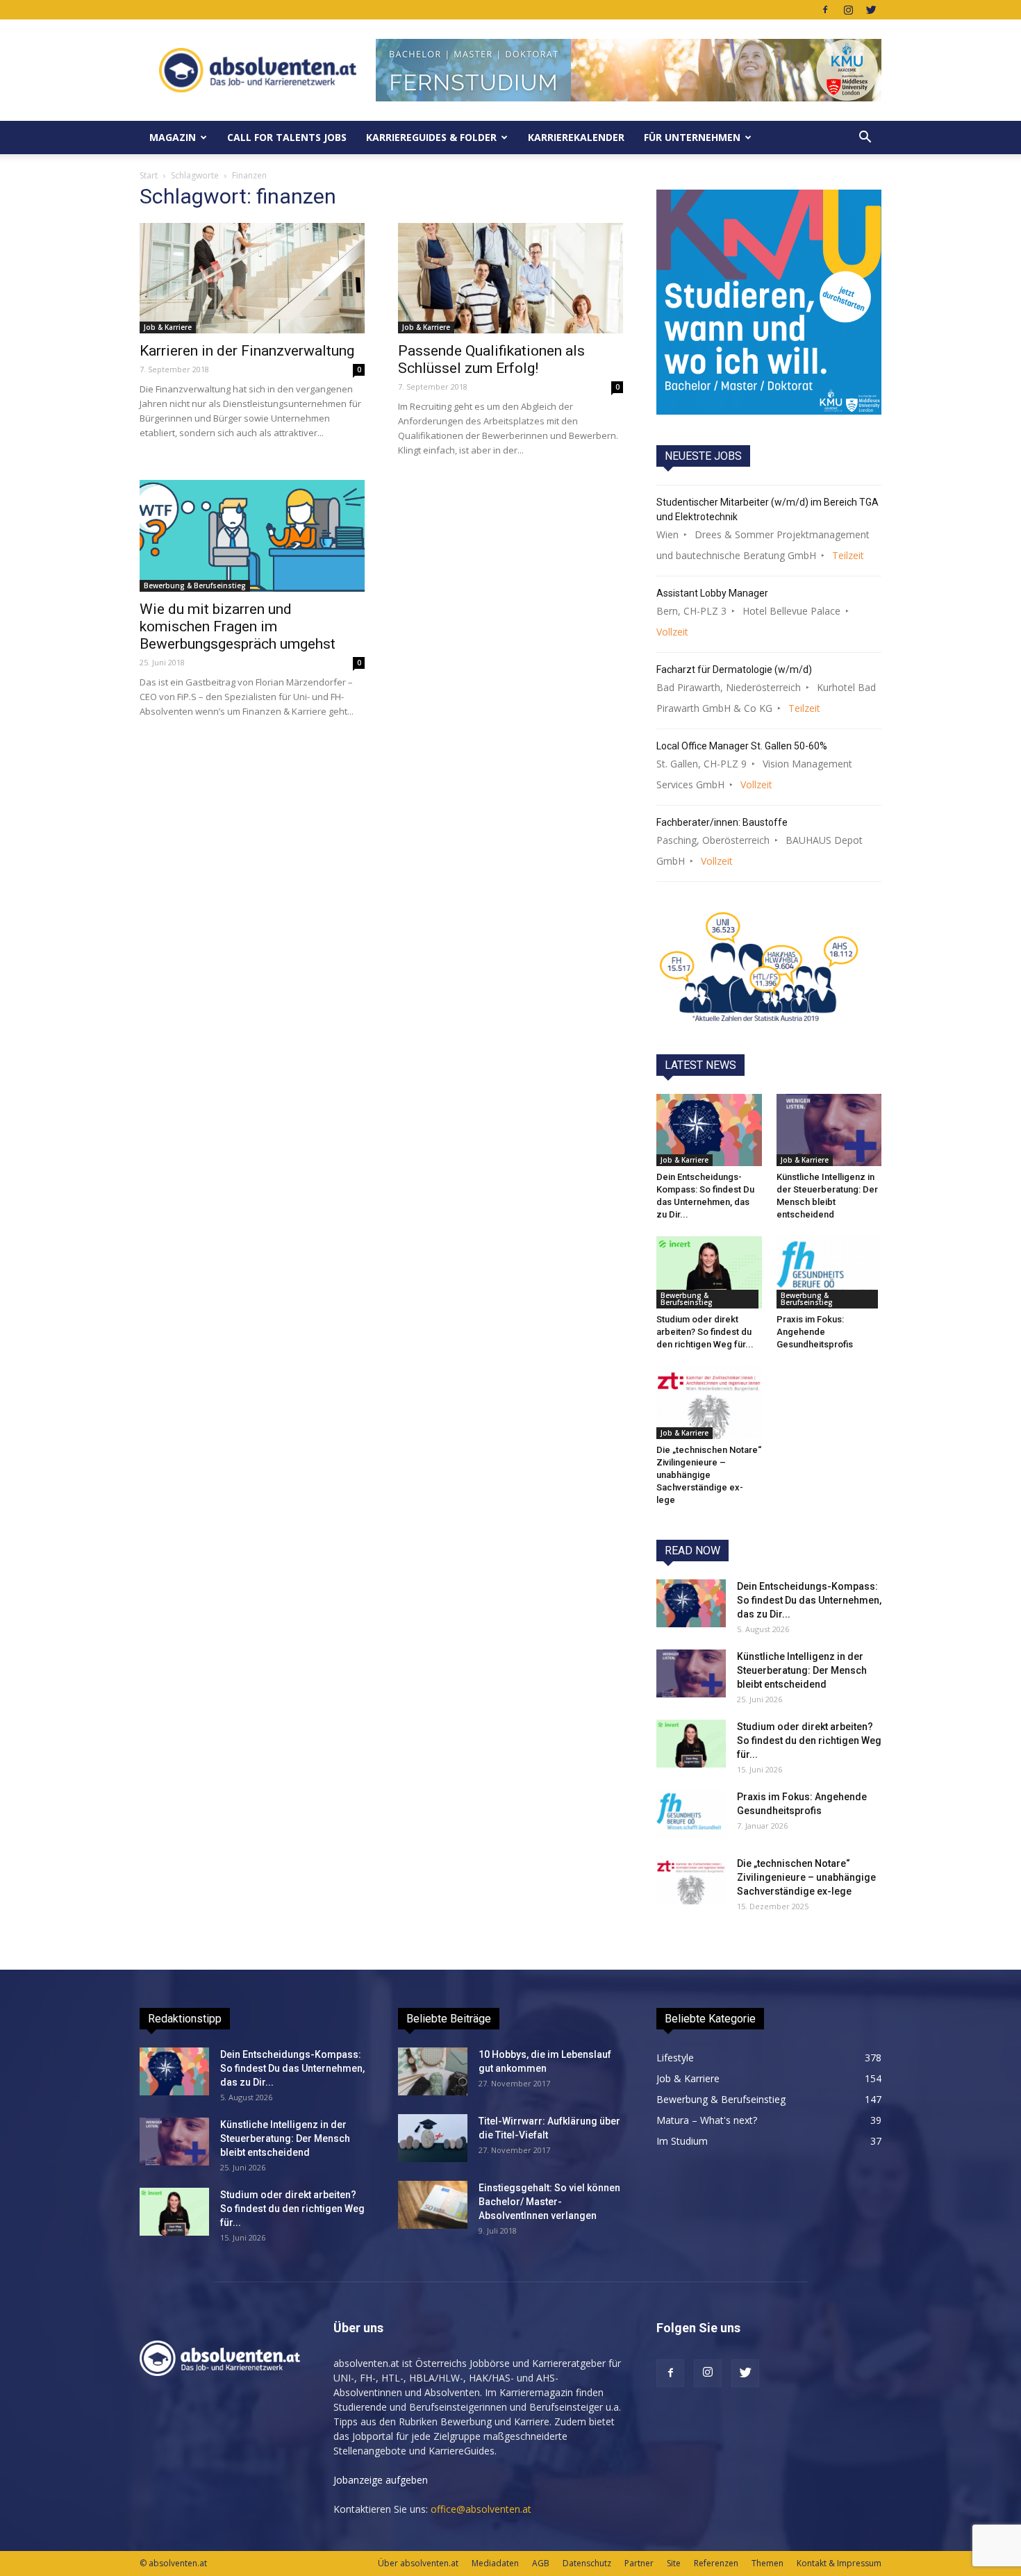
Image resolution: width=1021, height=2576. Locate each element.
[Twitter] (871, 10)
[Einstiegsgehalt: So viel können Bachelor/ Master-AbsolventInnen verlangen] (433, 2205)
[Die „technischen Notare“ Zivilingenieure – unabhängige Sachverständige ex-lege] (709, 1402)
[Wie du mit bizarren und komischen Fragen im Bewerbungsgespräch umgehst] (252, 536)
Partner (639, 2563)
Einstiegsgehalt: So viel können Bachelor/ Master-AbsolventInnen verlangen (549, 2202)
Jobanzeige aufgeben (381, 2480)
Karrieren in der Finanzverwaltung (247, 351)
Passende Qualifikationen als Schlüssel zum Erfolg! (491, 359)
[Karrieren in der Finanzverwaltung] (252, 278)
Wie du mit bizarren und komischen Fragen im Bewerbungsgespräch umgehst (238, 626)
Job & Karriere (168, 327)
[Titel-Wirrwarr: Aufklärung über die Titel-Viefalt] (433, 2138)
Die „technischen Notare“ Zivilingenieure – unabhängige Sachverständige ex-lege (709, 1475)
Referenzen (716, 2563)
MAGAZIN (173, 137)
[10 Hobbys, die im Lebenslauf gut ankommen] (433, 2071)
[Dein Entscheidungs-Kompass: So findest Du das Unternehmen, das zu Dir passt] (709, 1130)
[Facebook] (825, 10)
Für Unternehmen (692, 137)
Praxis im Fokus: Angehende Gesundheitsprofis (815, 1332)
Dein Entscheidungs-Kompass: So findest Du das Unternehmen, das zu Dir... (809, 1600)
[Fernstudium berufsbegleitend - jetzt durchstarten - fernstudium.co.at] (769, 302)
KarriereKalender (576, 137)
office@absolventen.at (481, 2509)
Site (674, 2563)
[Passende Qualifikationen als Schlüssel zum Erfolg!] (510, 278)
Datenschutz (587, 2563)
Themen (767, 2563)
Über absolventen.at (418, 2563)
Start (149, 175)
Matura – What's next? (707, 2120)
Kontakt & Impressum (839, 2563)
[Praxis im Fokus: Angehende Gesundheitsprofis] (829, 1272)
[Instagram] (848, 10)
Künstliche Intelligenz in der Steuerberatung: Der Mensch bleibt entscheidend (802, 1670)
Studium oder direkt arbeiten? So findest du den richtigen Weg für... (705, 1332)
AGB (541, 2563)
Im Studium (682, 2141)
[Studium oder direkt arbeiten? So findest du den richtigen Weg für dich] (709, 1272)
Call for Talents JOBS (287, 137)
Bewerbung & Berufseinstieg (195, 585)
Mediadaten (495, 2563)
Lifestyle (675, 2058)
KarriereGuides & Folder (431, 137)
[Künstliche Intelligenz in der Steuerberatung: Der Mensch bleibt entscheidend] (829, 1130)
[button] (865, 138)
